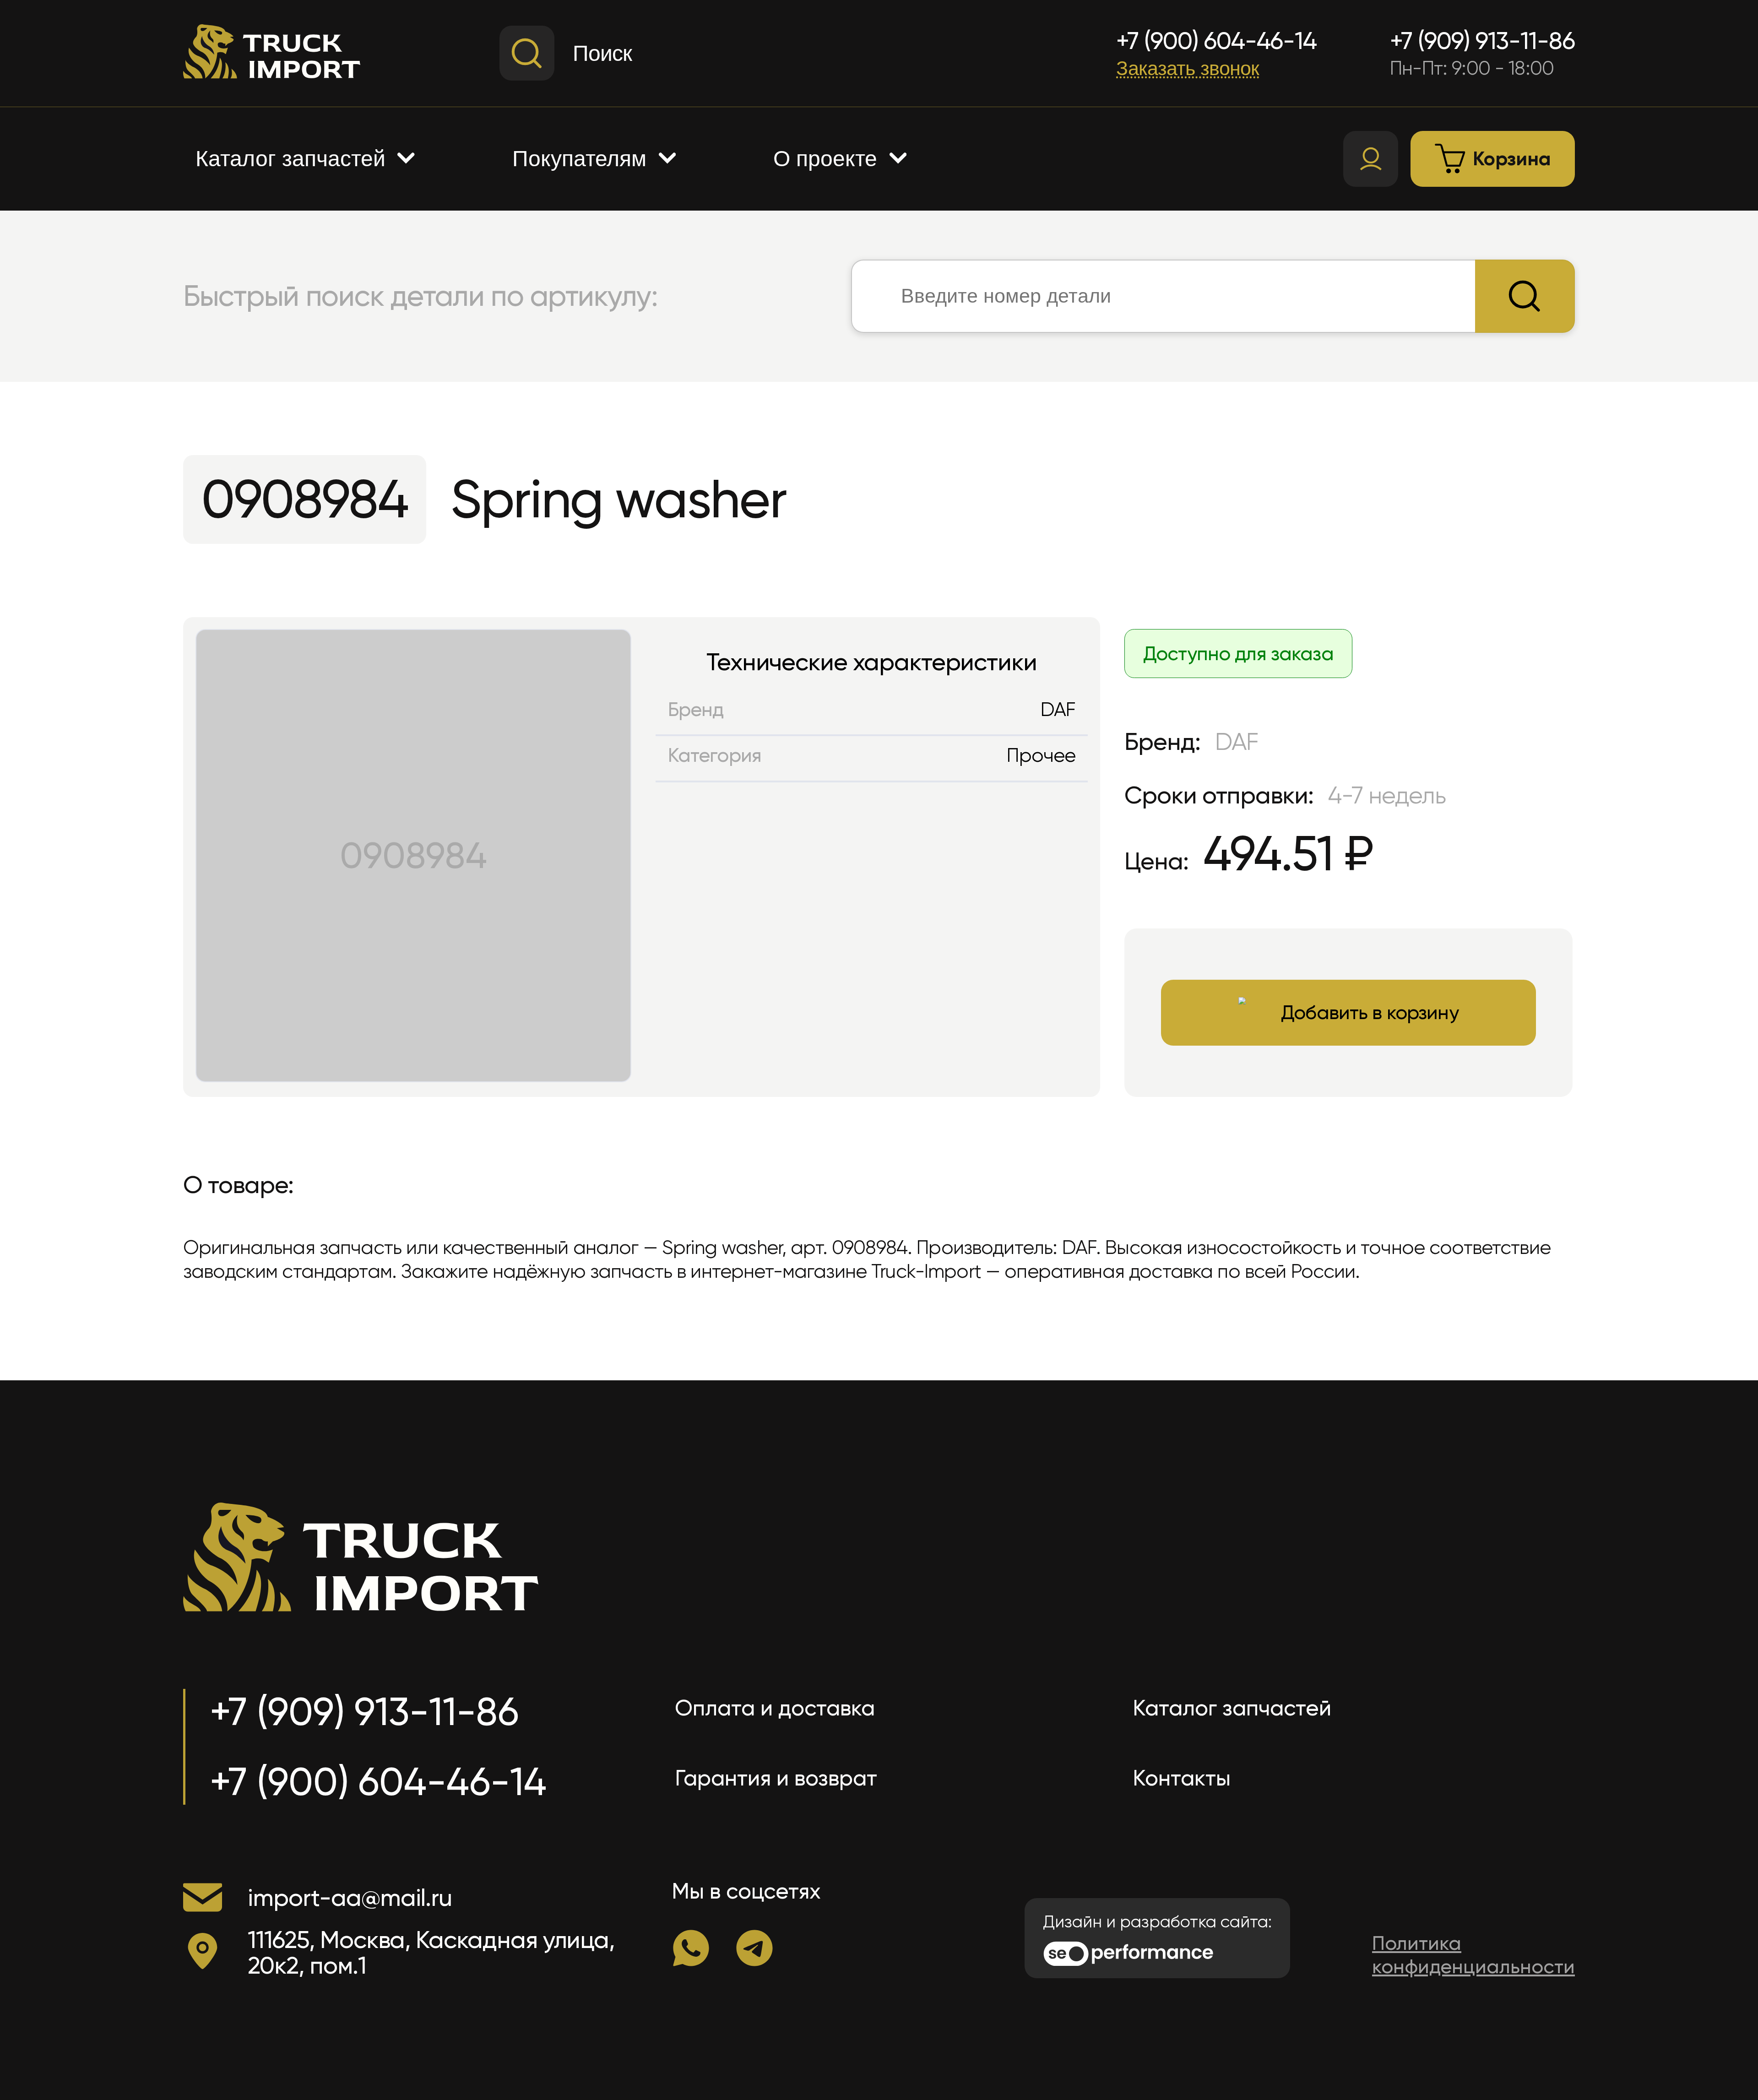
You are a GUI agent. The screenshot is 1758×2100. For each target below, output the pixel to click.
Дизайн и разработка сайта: (1157, 1922)
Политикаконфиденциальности (1473, 1955)
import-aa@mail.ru (350, 1897)
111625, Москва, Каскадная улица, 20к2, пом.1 (431, 1953)
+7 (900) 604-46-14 (1216, 41)
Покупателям (579, 159)
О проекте (825, 159)
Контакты (1182, 1778)
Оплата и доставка (775, 1708)
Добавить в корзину (1370, 1012)
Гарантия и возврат (776, 1778)
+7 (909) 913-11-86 (1482, 41)
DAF (1058, 709)
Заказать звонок (1188, 68)
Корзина (1512, 159)
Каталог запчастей (290, 159)
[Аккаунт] (1371, 159)
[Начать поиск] (1525, 296)
